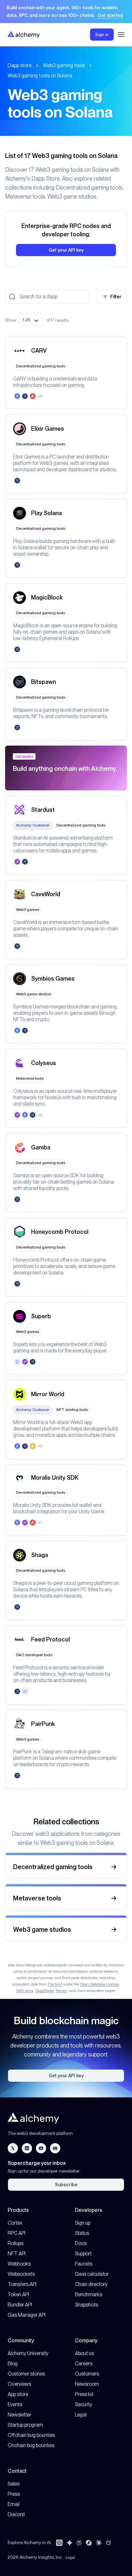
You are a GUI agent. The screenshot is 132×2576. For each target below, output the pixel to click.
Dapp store (20, 65)
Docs (81, 2243)
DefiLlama (25, 1991)
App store (18, 2394)
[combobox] (31, 320)
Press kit (84, 2394)
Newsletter (19, 2415)
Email (14, 2504)
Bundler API (20, 2305)
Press (14, 2494)
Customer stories (26, 2374)
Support (83, 2254)
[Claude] (99, 2543)
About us (84, 2353)
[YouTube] (41, 2148)
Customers (87, 2374)
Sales (14, 2484)
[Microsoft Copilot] (89, 2543)
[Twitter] (13, 2148)
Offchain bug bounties (31, 2435)
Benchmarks (89, 2294)
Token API (18, 2294)
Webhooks (19, 2264)
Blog (13, 2364)
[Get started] (66, 12)
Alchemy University (28, 2353)
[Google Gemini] (70, 2543)
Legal (81, 2415)
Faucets (84, 2264)
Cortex (15, 2223)
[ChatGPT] (59, 2543)
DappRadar (45, 1991)
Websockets (21, 2274)
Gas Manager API (27, 2315)
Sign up (83, 2223)
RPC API (16, 2233)
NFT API (17, 2254)
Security (84, 2404)
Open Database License (99, 1984)
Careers (84, 2364)
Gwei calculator (92, 2274)
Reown (62, 1991)
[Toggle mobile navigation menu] (121, 35)
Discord (16, 2514)
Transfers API (22, 2284)
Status (82, 2233)
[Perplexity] (79, 2543)
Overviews (19, 2384)
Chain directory (91, 2284)
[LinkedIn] (27, 2148)
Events (15, 2404)
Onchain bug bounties (31, 2445)
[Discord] (55, 2148)
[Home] (24, 34)
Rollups (16, 2243)
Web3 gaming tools (64, 65)
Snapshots (87, 2305)
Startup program (25, 2425)
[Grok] (108, 2543)
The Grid (55, 1984)
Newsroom (87, 2384)
